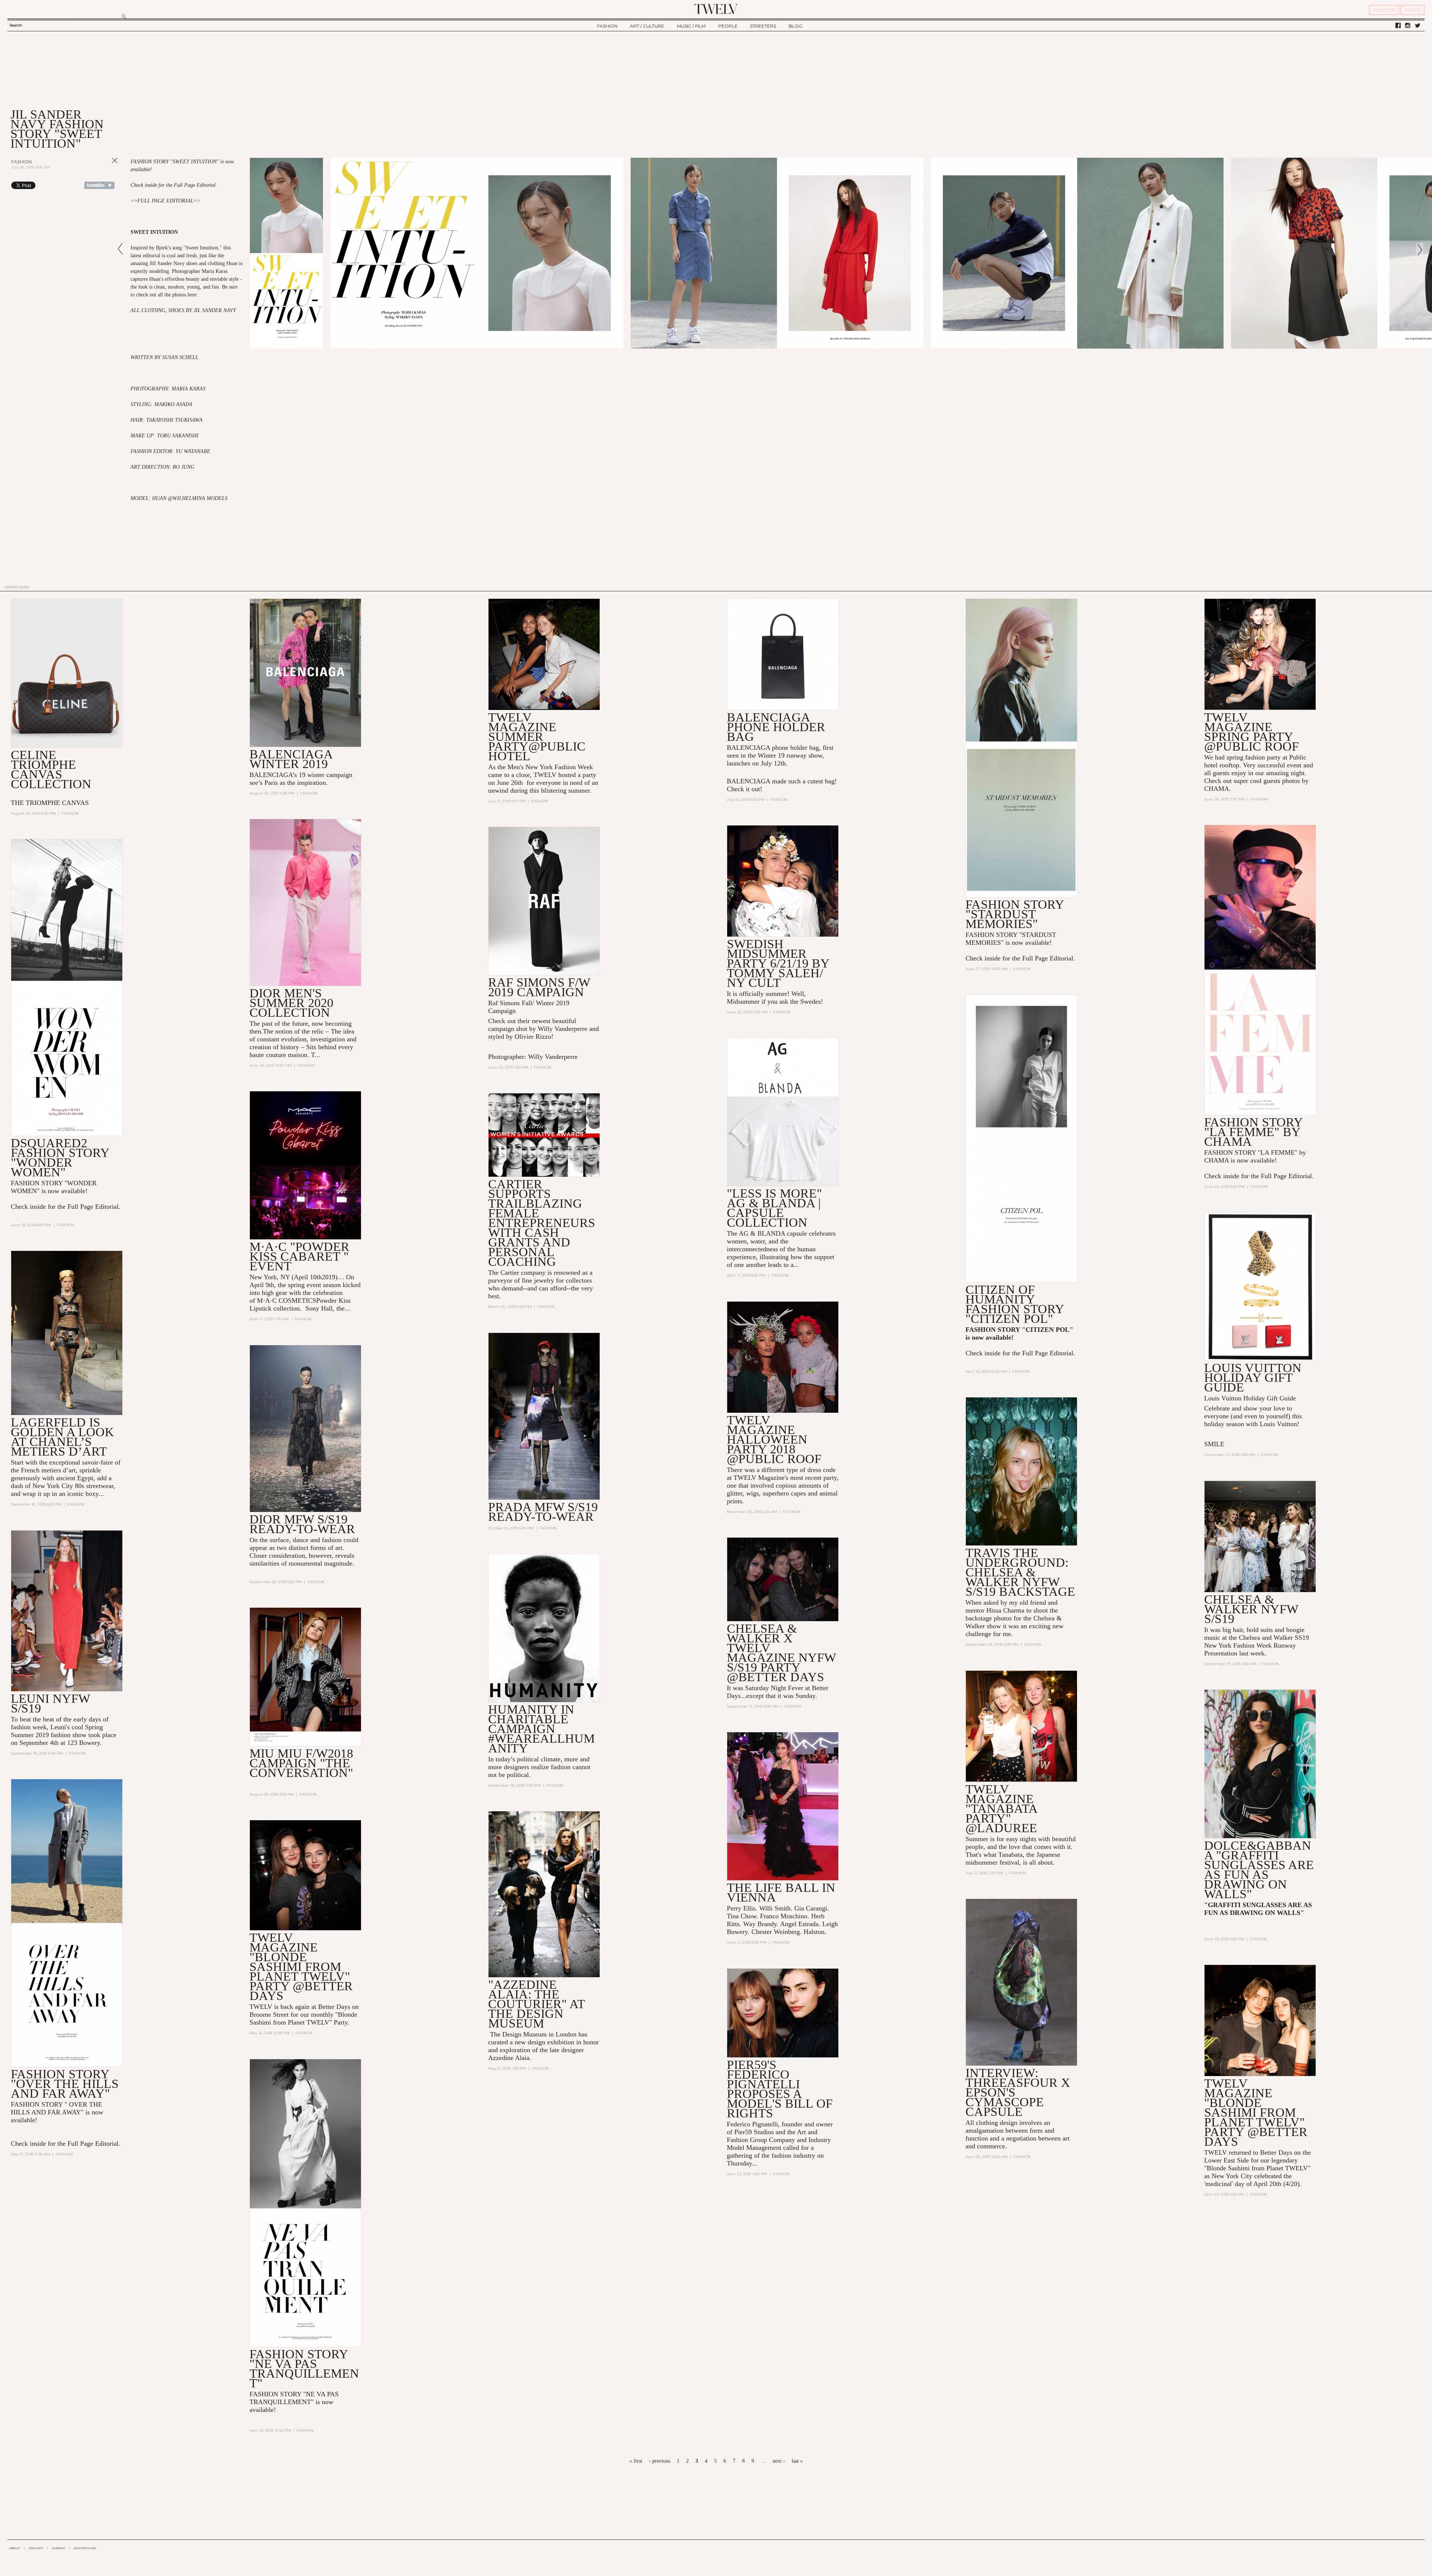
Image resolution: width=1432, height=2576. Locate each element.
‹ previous (660, 2461)
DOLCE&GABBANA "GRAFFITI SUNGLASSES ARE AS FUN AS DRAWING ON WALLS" (1259, 1870)
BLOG (796, 26)
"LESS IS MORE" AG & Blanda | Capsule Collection (774, 1208)
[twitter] (1418, 26)
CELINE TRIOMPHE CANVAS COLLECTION (51, 769)
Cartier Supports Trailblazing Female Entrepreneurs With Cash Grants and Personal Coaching (542, 1223)
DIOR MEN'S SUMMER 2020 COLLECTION (291, 1003)
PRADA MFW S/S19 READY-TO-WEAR (543, 1512)
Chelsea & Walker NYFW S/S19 (1251, 1609)
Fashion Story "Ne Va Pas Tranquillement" (304, 2369)
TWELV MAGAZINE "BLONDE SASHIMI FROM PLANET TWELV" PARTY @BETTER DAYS (301, 1967)
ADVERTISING (85, 2548)
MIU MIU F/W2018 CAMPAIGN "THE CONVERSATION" (301, 1763)
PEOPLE (728, 26)
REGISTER (1384, 10)
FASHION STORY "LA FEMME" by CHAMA (1253, 1132)
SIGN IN (1413, 10)
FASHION (607, 26)
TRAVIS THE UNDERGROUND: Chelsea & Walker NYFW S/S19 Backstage (1020, 1572)
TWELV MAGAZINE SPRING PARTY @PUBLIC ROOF (1252, 732)
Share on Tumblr (99, 185)
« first (636, 2461)
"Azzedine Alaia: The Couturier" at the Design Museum (536, 2004)
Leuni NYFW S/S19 (50, 1703)
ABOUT (15, 2548)
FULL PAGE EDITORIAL (165, 201)
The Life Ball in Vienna (781, 1892)
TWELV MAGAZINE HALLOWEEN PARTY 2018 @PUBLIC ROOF (774, 1439)
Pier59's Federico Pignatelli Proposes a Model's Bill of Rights (780, 2089)
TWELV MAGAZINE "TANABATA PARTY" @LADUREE (1001, 1808)
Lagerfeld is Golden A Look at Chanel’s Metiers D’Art (62, 1437)
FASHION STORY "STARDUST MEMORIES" (1015, 914)
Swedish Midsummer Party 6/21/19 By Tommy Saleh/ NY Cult (778, 963)
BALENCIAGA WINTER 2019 (291, 759)
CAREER (58, 2548)
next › (779, 2461)
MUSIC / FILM (691, 26)
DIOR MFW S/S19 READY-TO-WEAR (302, 1524)
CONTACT (36, 2548)
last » (797, 2461)
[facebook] (1398, 26)
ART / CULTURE (647, 26)
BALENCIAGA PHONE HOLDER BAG (776, 727)
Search (16, 25)
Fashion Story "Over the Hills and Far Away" (65, 2084)
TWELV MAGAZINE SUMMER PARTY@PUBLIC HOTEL (537, 737)
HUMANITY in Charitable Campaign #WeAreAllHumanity (541, 1729)
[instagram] (1408, 26)
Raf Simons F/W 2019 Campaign (539, 987)
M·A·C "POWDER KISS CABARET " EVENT (299, 1256)
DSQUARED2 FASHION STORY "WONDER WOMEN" (60, 1158)
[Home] (716, 9)
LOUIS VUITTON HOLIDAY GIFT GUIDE (1253, 1377)
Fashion (21, 162)
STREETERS (763, 26)
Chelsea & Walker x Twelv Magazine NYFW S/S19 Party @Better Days (781, 1653)
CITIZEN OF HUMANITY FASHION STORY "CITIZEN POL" (1015, 1304)
